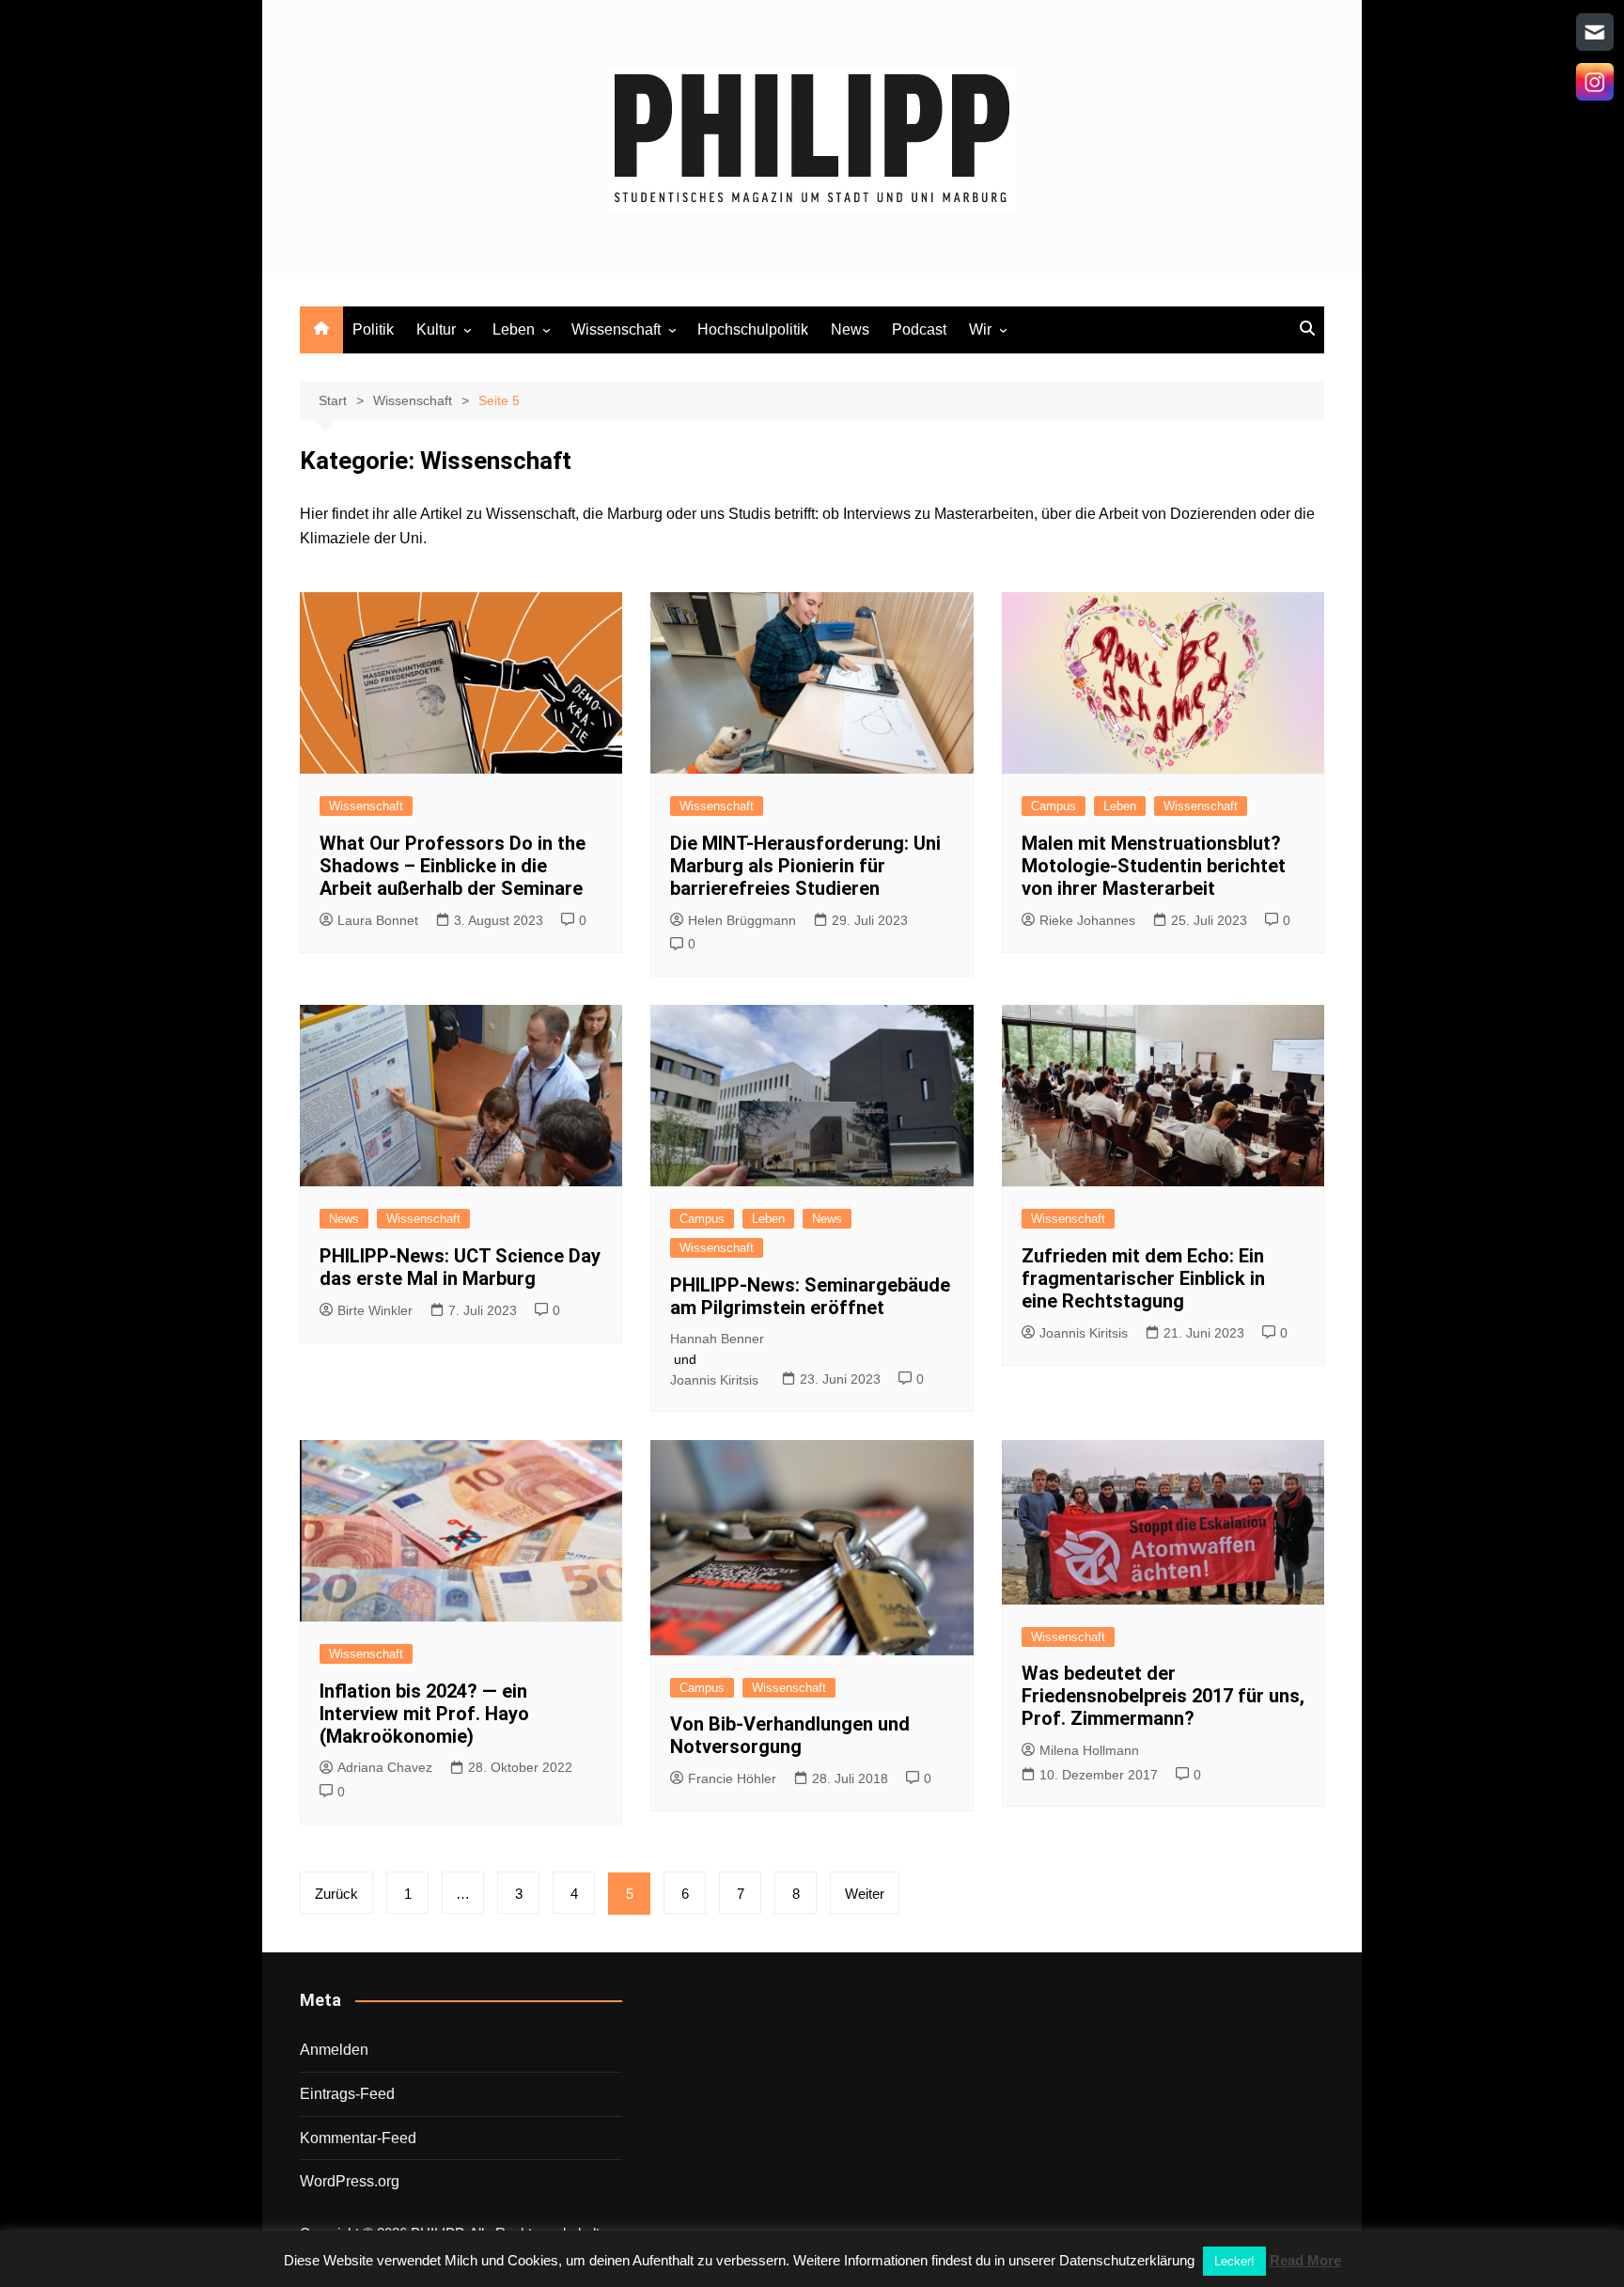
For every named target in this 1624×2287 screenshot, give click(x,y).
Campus (1054, 806)
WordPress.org (350, 2181)
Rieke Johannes (1087, 920)
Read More (1305, 2260)
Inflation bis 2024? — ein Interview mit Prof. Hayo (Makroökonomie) (424, 1714)
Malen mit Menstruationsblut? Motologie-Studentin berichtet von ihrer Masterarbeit (1154, 866)
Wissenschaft (616, 329)
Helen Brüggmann (742, 920)
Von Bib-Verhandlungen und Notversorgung (790, 1735)
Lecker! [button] (1234, 2261)
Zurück (336, 1894)
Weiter (865, 1894)
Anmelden (334, 2050)
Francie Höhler (732, 1778)
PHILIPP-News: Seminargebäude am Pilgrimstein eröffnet (810, 1296)
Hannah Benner (717, 1339)
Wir (980, 329)
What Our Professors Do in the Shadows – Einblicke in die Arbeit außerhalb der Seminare (453, 866)
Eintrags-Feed (347, 2094)
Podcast (919, 329)
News (850, 329)
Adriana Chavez (385, 1767)
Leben (514, 329)
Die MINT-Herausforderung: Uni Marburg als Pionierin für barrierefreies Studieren (805, 866)
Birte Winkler (375, 1310)
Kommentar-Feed (358, 2138)
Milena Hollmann (1089, 1750)
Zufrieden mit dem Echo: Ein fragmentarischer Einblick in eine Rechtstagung (1143, 1278)
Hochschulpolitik (753, 329)
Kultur (436, 329)
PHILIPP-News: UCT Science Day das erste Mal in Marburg (460, 1267)
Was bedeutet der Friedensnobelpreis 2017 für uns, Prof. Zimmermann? (1163, 1696)
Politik (373, 329)
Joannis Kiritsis (714, 1380)
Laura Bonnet (378, 920)
